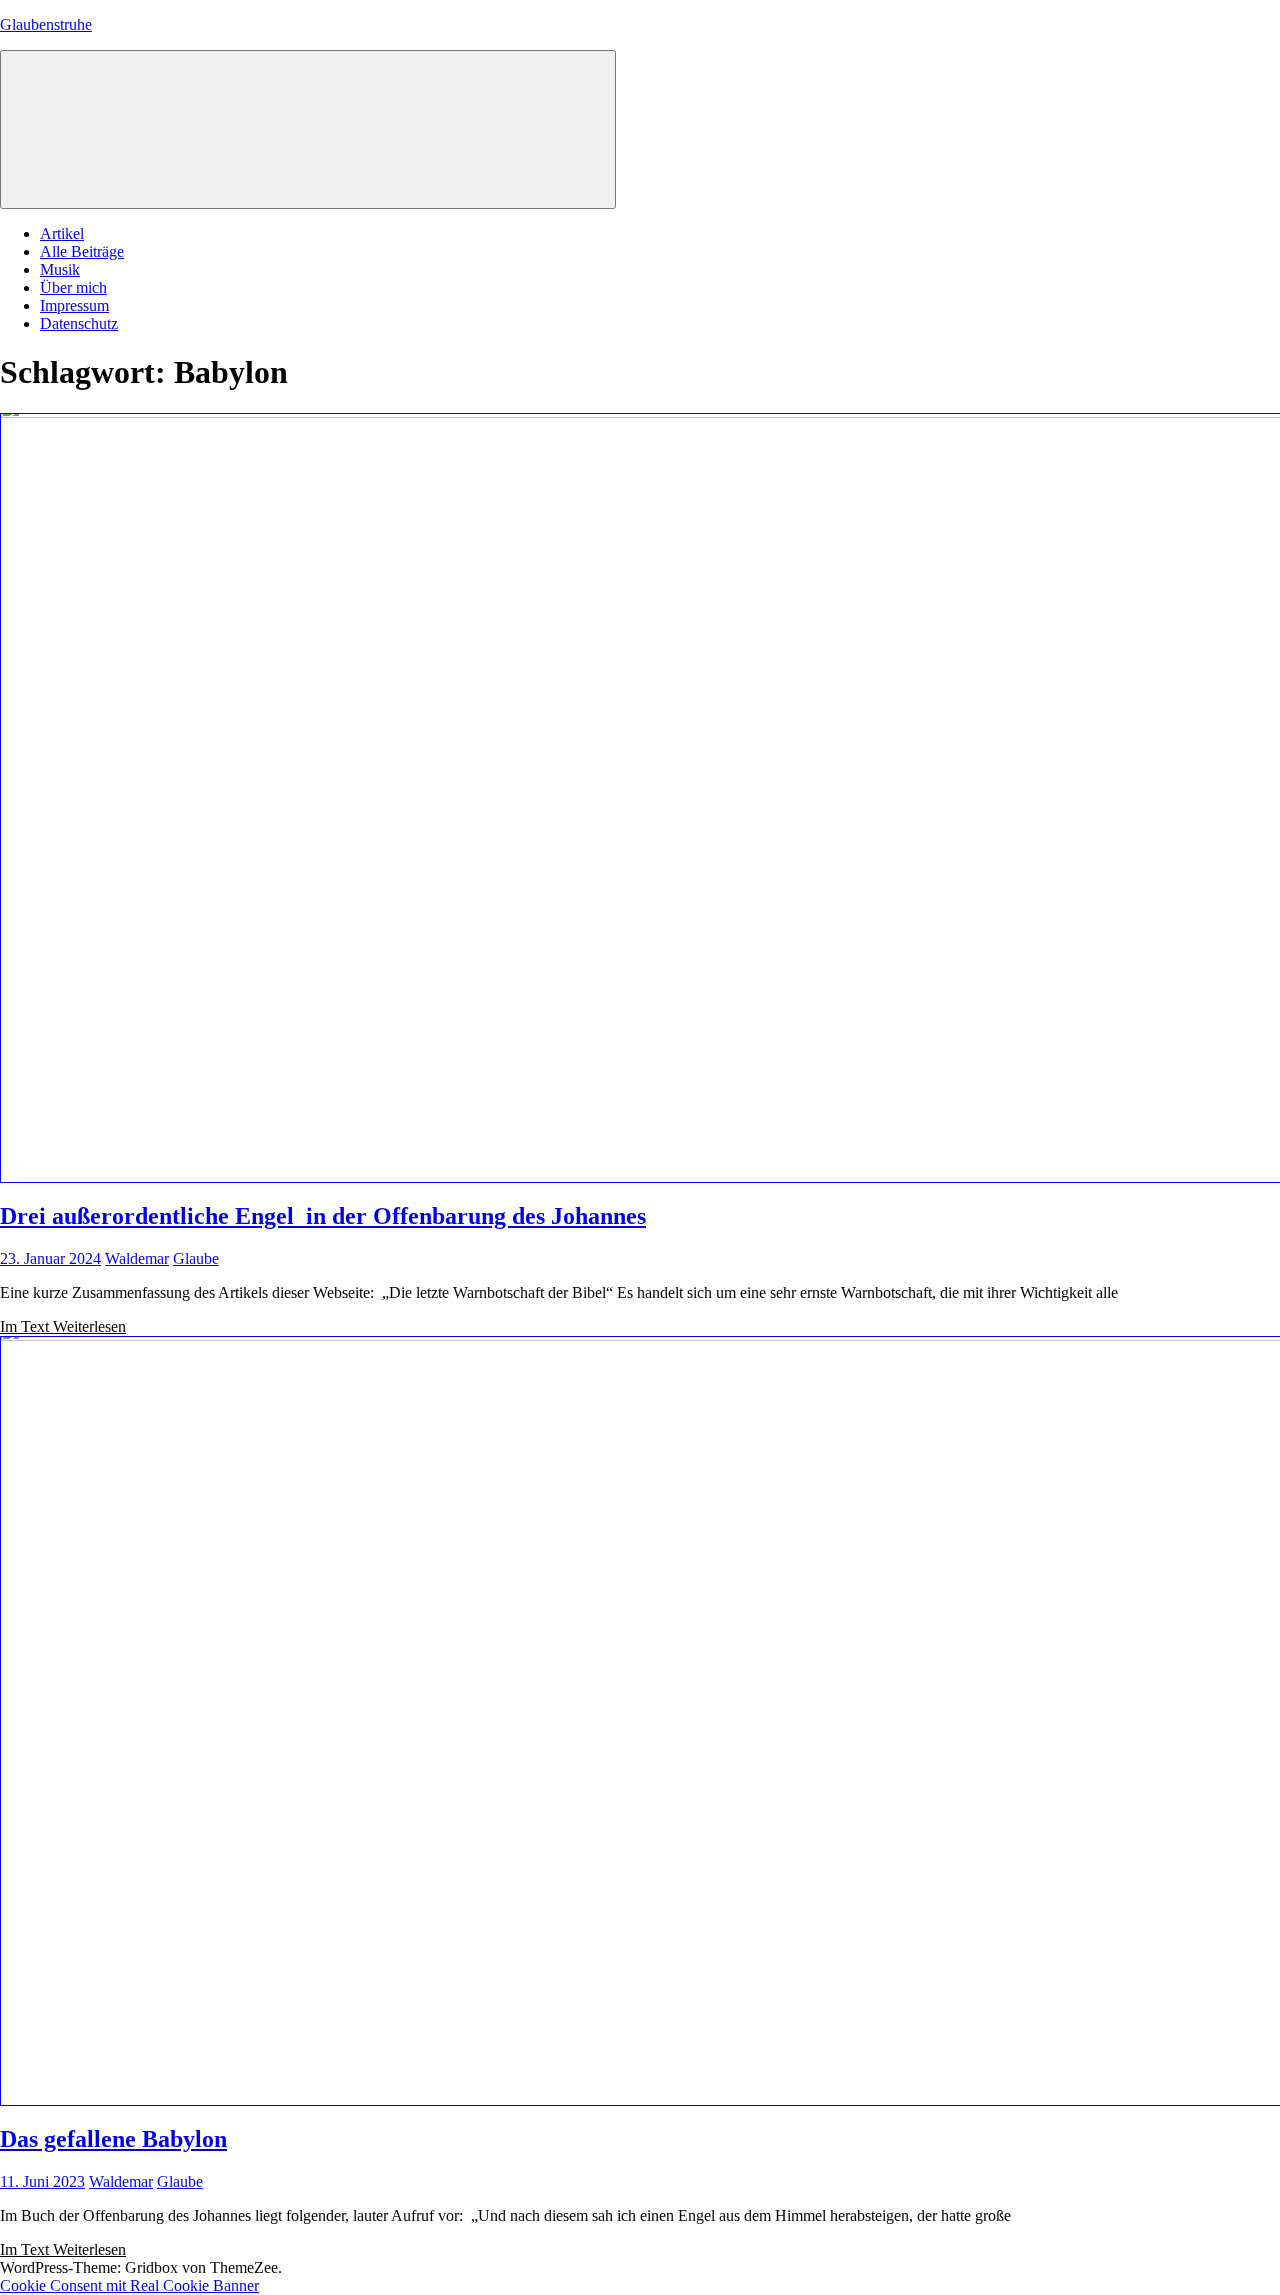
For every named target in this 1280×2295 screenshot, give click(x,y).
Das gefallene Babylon (113, 2139)
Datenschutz (79, 323)
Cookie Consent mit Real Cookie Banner (129, 2285)
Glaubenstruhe (46, 24)
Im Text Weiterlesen (63, 1326)
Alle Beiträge (82, 251)
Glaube (196, 1258)
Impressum (74, 305)
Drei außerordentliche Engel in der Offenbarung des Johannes (323, 1216)
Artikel (62, 233)
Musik (60, 269)
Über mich (73, 287)
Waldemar (137, 1258)
